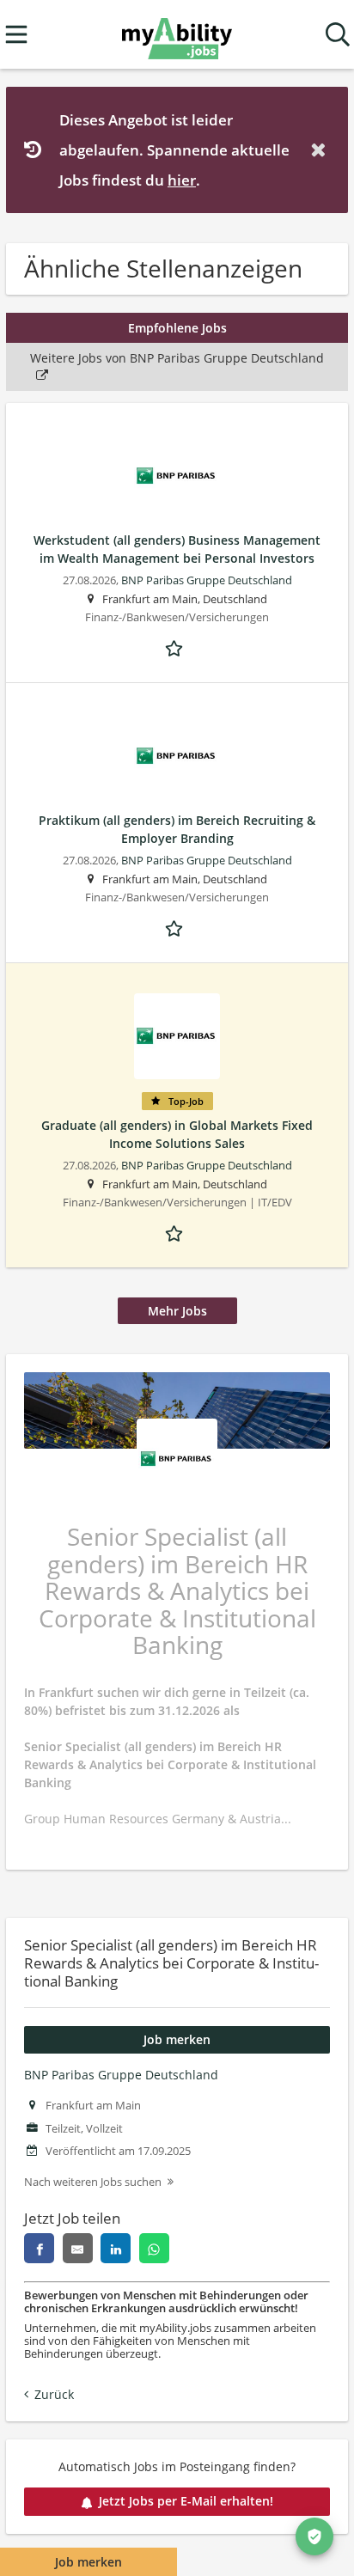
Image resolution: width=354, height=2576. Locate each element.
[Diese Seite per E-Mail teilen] (78, 2248)
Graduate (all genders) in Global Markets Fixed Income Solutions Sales (177, 1134)
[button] (321, 150)
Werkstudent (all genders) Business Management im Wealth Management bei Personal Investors (177, 549)
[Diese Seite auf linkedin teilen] (116, 2248)
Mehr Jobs (177, 1311)
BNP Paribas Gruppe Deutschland (121, 2075)
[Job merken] (177, 647)
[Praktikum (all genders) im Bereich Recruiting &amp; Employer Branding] (177, 756)
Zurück (54, 2394)
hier (182, 180)
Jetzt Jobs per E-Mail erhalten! (186, 2501)
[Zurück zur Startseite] (177, 35)
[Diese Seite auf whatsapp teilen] (154, 2248)
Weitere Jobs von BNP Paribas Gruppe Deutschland (177, 358)
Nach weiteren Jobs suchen (93, 2182)
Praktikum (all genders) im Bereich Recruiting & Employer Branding (177, 829)
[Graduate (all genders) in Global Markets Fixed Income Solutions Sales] (177, 1036)
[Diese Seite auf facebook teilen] (39, 2248)
